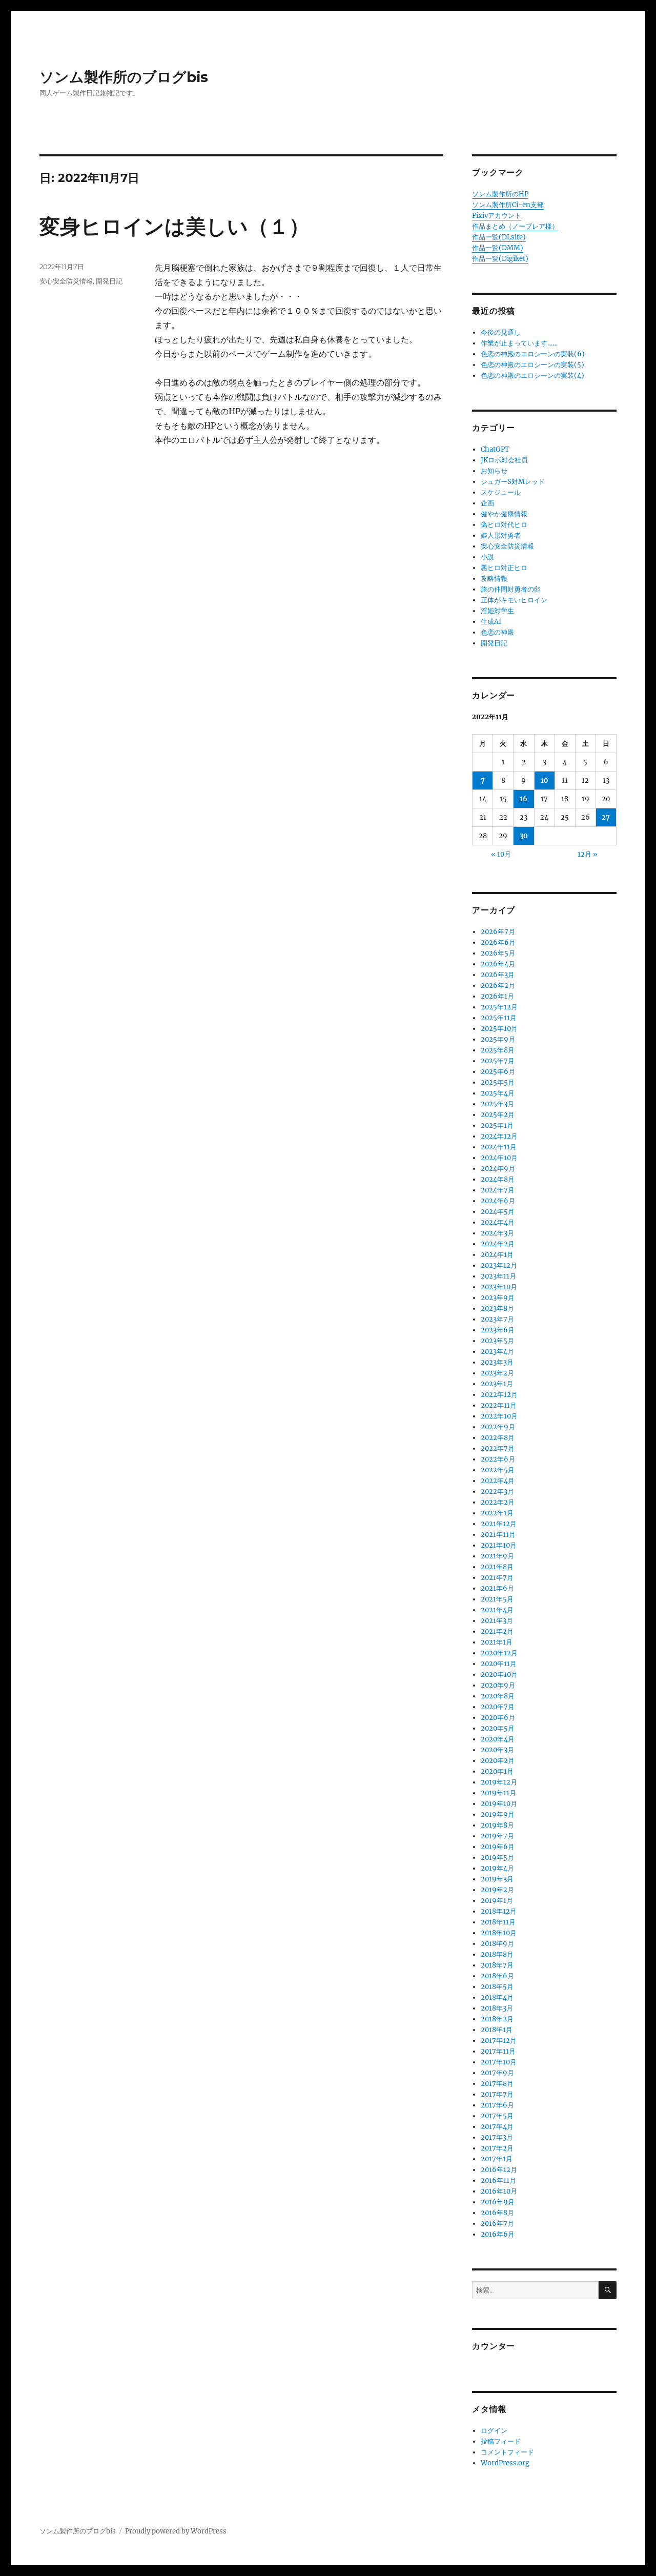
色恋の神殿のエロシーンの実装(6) (533, 354)
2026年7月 (498, 932)
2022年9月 (498, 1427)
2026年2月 (498, 986)
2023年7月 (497, 1319)
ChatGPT (495, 449)
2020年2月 (498, 1761)
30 (524, 836)
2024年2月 (498, 1244)
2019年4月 (497, 1868)
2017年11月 (498, 2051)
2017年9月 (497, 2073)
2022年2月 (498, 1502)
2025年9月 (498, 1039)
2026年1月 (497, 996)
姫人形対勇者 (501, 535)
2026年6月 (498, 942)
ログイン (494, 2431)
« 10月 (501, 854)
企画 (487, 503)
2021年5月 (497, 1599)
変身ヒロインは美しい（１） (175, 226)
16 (524, 799)
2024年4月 (498, 1222)
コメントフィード (507, 2452)
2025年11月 (499, 1018)
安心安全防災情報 (66, 281)
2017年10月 (499, 2062)
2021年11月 (498, 1535)
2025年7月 (498, 1061)
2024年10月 (499, 1158)
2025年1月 (497, 1125)
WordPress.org (505, 2463)
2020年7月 (498, 1707)
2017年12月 (499, 2041)
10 (545, 780)
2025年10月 (499, 1029)
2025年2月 (498, 1115)
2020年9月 (498, 1685)
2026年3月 (498, 975)
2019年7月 (497, 1836)
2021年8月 (497, 1567)
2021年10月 (499, 1545)
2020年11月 (499, 1664)
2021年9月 (497, 1556)
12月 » (588, 854)
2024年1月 (497, 1255)
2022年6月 (498, 1459)
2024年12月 (499, 1136)
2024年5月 (498, 1212)
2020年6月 (498, 1718)
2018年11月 (498, 1922)
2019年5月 (497, 1858)
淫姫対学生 (497, 611)
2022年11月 (499, 1405)
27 (606, 817)
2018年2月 (497, 2019)
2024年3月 (497, 1233)
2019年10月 (499, 1804)
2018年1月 (497, 2030)
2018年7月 (497, 1965)
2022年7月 (498, 1448)
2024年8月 (498, 1179)
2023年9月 (498, 1298)
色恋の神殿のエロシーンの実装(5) (532, 365)
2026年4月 (498, 964)
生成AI (491, 622)
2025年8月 (498, 1050)
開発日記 (109, 281)
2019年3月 (497, 1879)
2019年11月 (498, 1793)
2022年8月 (498, 1438)
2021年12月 (499, 1524)
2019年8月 (497, 1825)
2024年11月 (499, 1147)
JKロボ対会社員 (504, 460)
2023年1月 (497, 1384)
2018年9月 (497, 1944)
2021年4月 (497, 1610)
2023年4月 (497, 1352)
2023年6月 (498, 1330)
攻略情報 (494, 579)
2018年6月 (497, 1976)
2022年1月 (497, 1513)
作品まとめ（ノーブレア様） (515, 226)
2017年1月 (497, 2159)
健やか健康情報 (504, 514)
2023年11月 (498, 1276)
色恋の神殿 (497, 632)
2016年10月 (499, 2191)
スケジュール (501, 492)
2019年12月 (499, 1782)
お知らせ (494, 471)
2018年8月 (497, 1954)
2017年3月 (497, 2137)
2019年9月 (498, 1814)
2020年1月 (497, 1771)
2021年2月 (497, 1631)
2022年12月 (499, 1395)
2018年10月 (499, 1933)
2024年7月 (498, 1190)
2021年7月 (497, 1578)
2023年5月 (497, 1341)
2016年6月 (498, 2234)
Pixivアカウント (497, 216)
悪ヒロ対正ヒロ (504, 568)
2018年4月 (497, 1997)
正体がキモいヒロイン (514, 600)
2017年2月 (497, 2148)
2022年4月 (498, 1481)
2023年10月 (499, 1287)
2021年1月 (497, 1642)
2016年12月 (499, 2170)
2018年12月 (499, 1911)
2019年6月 (498, 1847)
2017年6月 (497, 2105)
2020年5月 (498, 1728)
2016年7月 (497, 2224)
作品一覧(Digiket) (500, 259)
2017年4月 (497, 2127)
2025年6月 (498, 1072)
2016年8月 (497, 2213)
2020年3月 (497, 1750)
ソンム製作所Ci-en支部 (508, 205)
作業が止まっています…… (519, 343)
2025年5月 (498, 1082)
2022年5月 (498, 1470)
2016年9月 (498, 2202)
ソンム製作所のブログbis (124, 77)
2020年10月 (499, 1675)
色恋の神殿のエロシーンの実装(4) (532, 376)
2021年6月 (497, 1588)
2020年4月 (498, 1739)
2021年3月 (497, 1621)
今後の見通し (501, 332)
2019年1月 (497, 1901)
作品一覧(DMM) (498, 248)
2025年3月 (497, 1104)
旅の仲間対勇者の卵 (511, 589)
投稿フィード (501, 2441)
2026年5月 (498, 953)
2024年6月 (498, 1201)
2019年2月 (497, 1890)
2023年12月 (499, 1265)
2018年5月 (497, 1987)
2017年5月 (497, 2116)
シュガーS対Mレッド (513, 482)
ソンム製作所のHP (500, 194)
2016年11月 (498, 2181)
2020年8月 (498, 1696)
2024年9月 (498, 1169)
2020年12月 (499, 1653)
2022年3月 (497, 1492)
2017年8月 (497, 2084)
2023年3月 (497, 1362)
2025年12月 (499, 1007)
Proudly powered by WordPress (176, 2531)
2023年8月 (497, 1309)
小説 (487, 557)
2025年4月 (498, 1093)
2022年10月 (499, 1416)
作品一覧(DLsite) (499, 237)
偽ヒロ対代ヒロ (504, 525)
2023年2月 (497, 1373)
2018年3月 (497, 2008)
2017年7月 (497, 2094)
